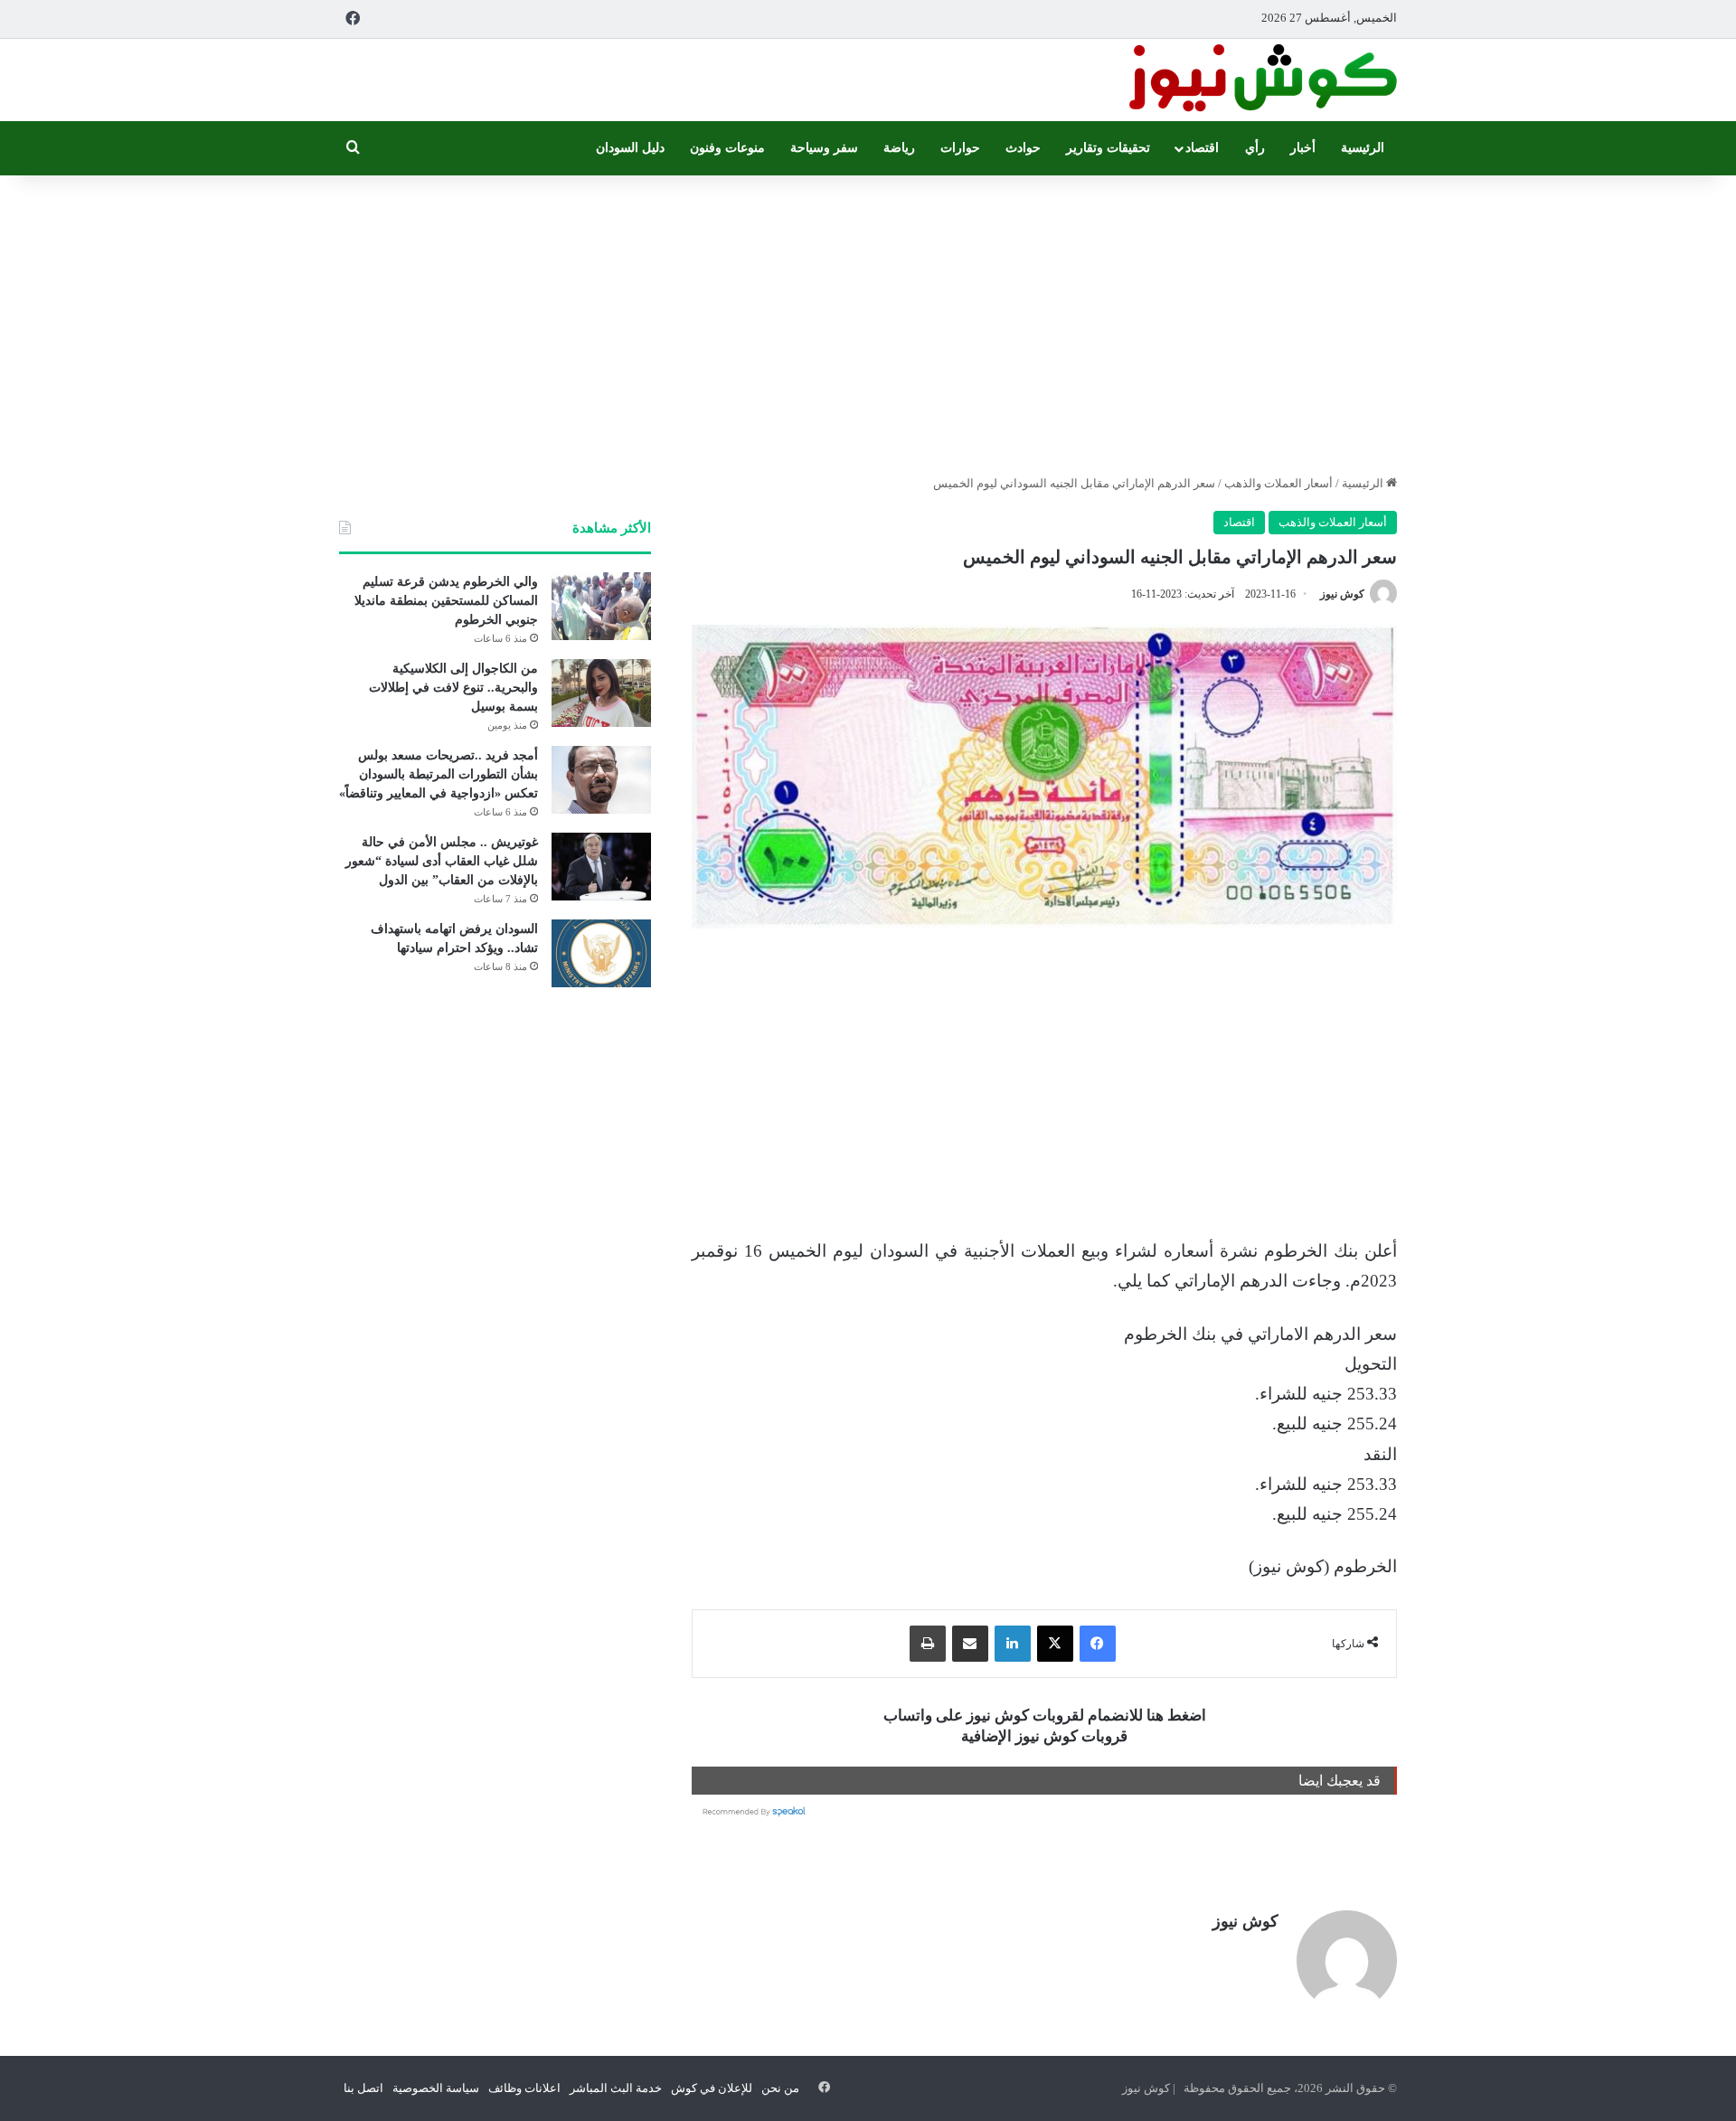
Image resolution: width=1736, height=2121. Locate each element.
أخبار (1303, 148)
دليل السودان (630, 148)
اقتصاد (1202, 148)
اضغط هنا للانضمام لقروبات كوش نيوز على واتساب (1045, 1716)
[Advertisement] (868, 320)
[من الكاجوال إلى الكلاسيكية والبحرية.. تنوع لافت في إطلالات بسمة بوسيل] (601, 693)
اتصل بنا (363, 2088)
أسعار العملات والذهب (1278, 483)
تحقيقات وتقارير (1108, 148)
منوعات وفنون (727, 148)
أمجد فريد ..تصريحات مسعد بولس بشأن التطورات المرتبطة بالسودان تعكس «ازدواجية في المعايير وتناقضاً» (439, 774)
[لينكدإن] (1013, 1644)
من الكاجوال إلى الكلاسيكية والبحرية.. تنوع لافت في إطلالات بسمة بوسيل (453, 688)
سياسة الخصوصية (436, 2088)
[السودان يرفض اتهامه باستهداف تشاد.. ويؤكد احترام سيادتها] (601, 953)
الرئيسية (1363, 148)
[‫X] (1055, 1644)
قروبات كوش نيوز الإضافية (1044, 1736)
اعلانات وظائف (524, 2088)
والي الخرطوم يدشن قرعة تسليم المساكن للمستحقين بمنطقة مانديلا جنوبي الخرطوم (446, 601)
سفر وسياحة (824, 148)
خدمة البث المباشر (616, 2088)
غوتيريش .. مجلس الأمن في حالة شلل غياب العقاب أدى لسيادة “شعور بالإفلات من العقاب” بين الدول (442, 861)
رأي (1255, 148)
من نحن (780, 2088)
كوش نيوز (1342, 594)
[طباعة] (928, 1644)
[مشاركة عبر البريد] (970, 1644)
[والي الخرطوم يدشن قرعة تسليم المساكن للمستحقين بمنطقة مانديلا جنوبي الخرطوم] (601, 606)
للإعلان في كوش (712, 2088)
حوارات (960, 148)
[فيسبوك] (1098, 1644)
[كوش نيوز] (1261, 80)
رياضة (899, 148)
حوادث (1023, 148)
